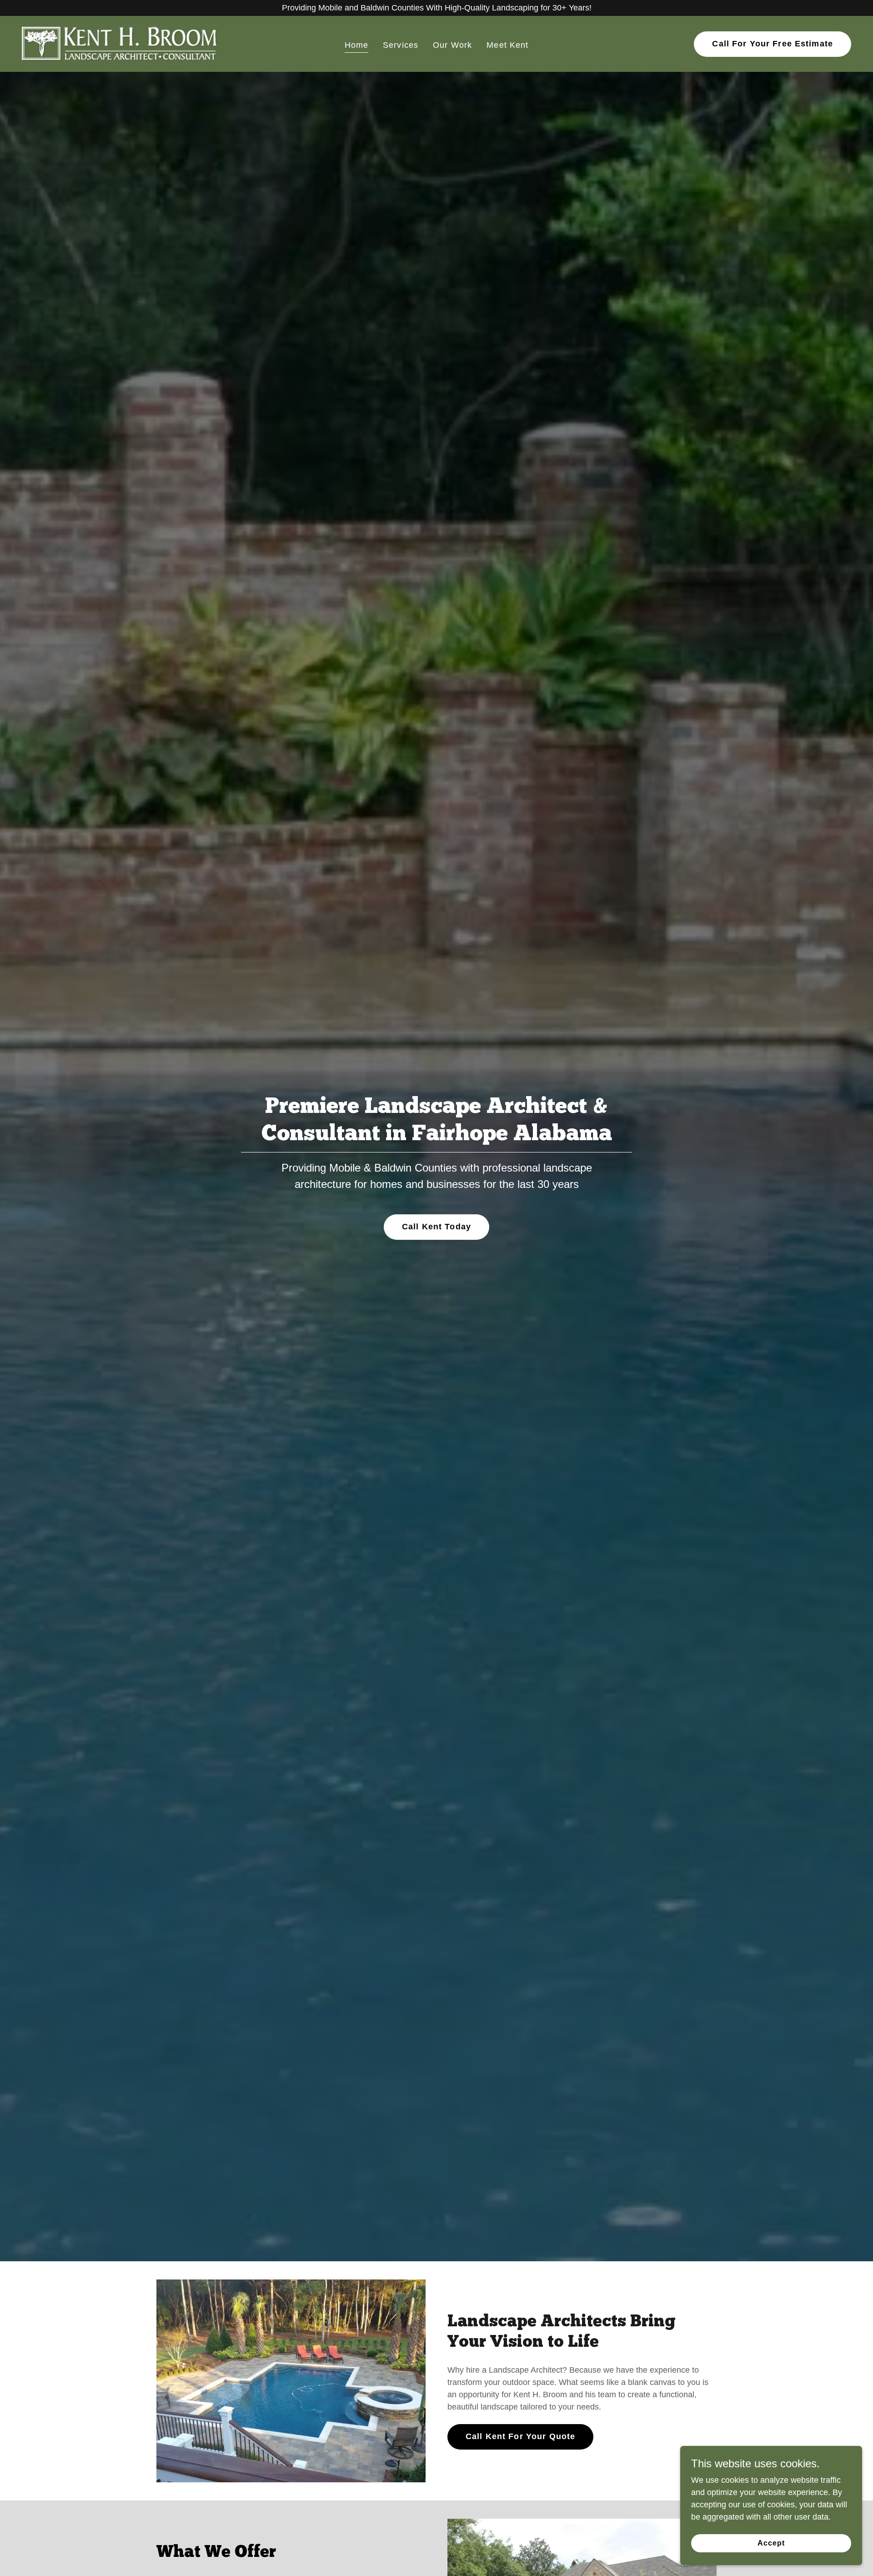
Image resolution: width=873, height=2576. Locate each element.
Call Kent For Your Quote (520, 2436)
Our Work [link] (452, 45)
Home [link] (357, 45)
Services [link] (401, 45)
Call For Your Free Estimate (773, 44)
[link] (120, 43)
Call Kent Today (436, 1227)
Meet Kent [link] (507, 45)
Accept (771, 2543)
